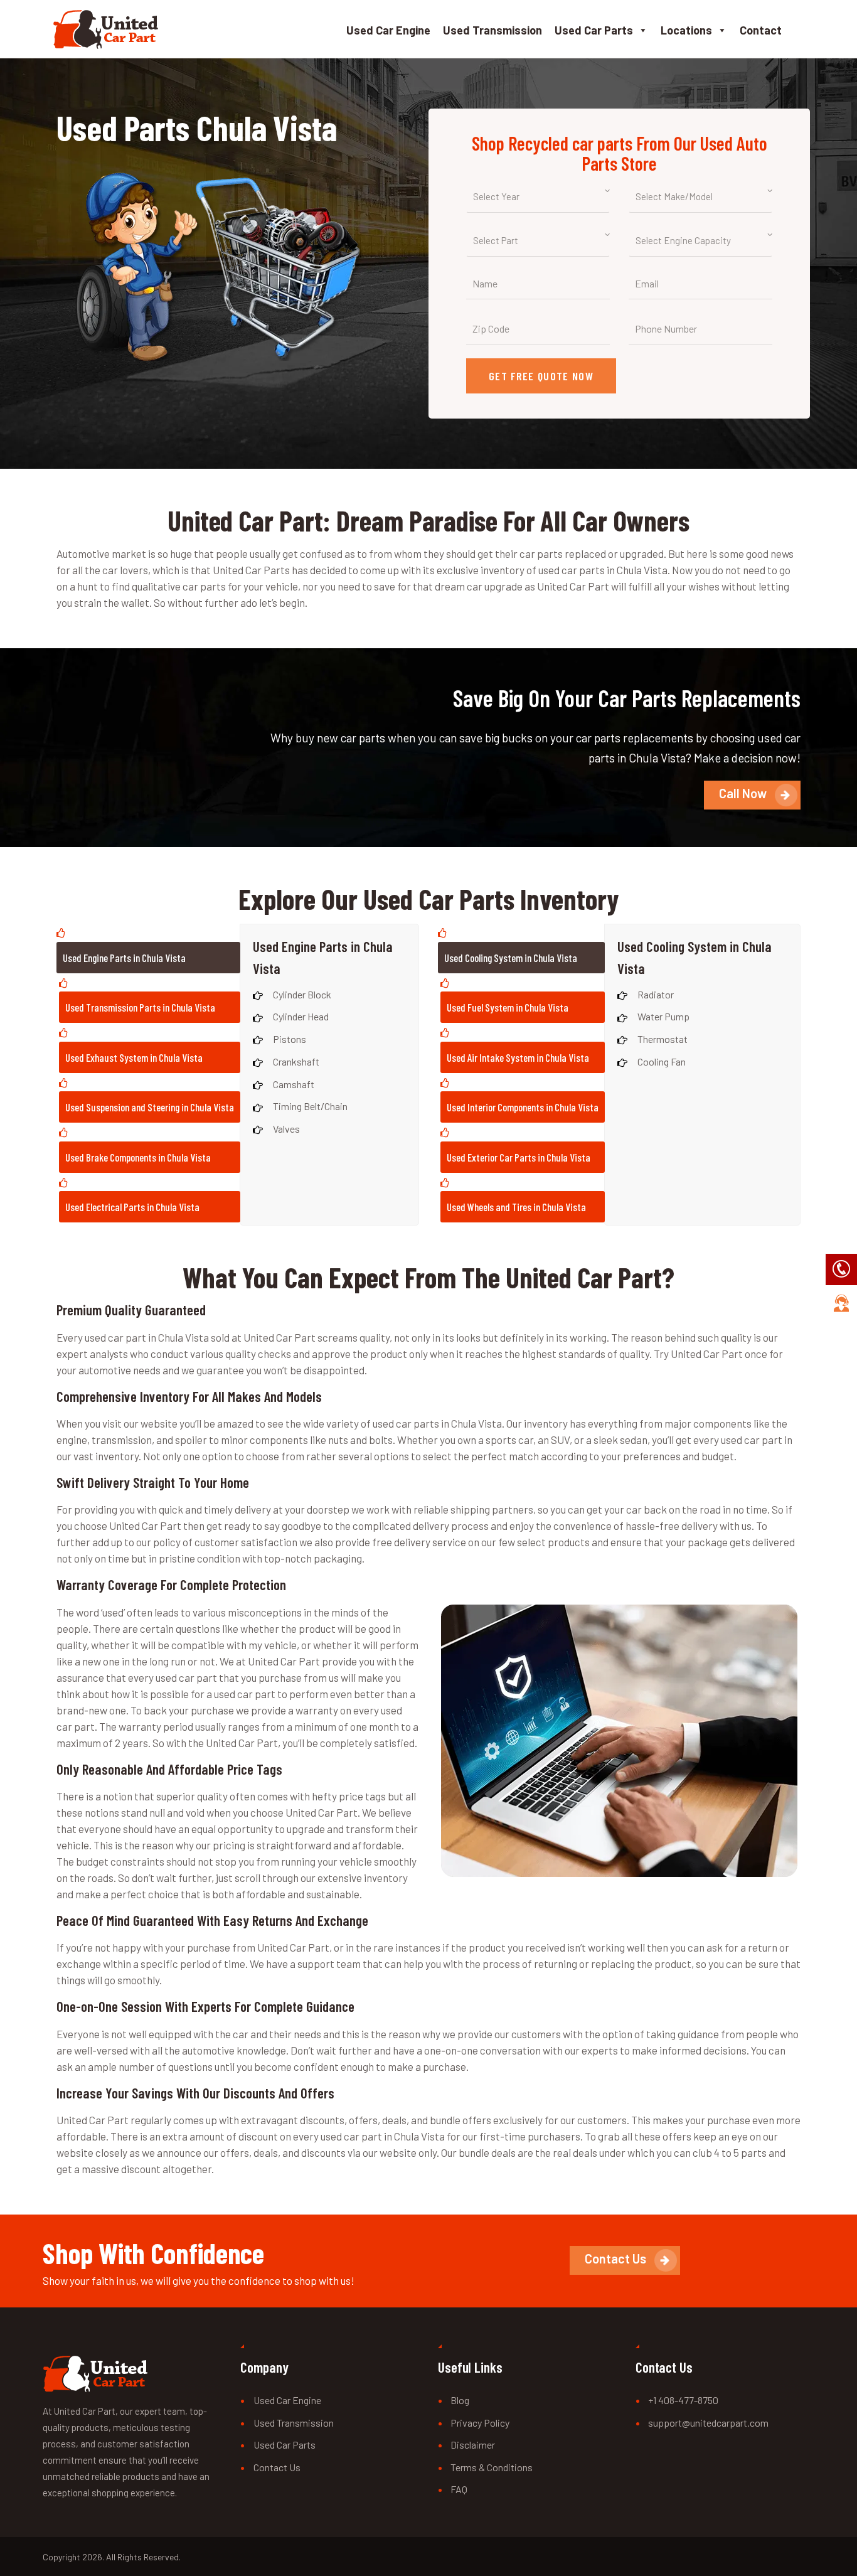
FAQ (459, 2489)
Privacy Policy (480, 2423)
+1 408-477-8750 (683, 2400)
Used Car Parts (594, 30)
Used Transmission (492, 30)
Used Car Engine (388, 30)
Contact (761, 30)
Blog (460, 2400)
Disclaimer (473, 2445)
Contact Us (277, 2467)
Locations (686, 30)
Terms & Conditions (492, 2467)
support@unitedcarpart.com (708, 2423)
